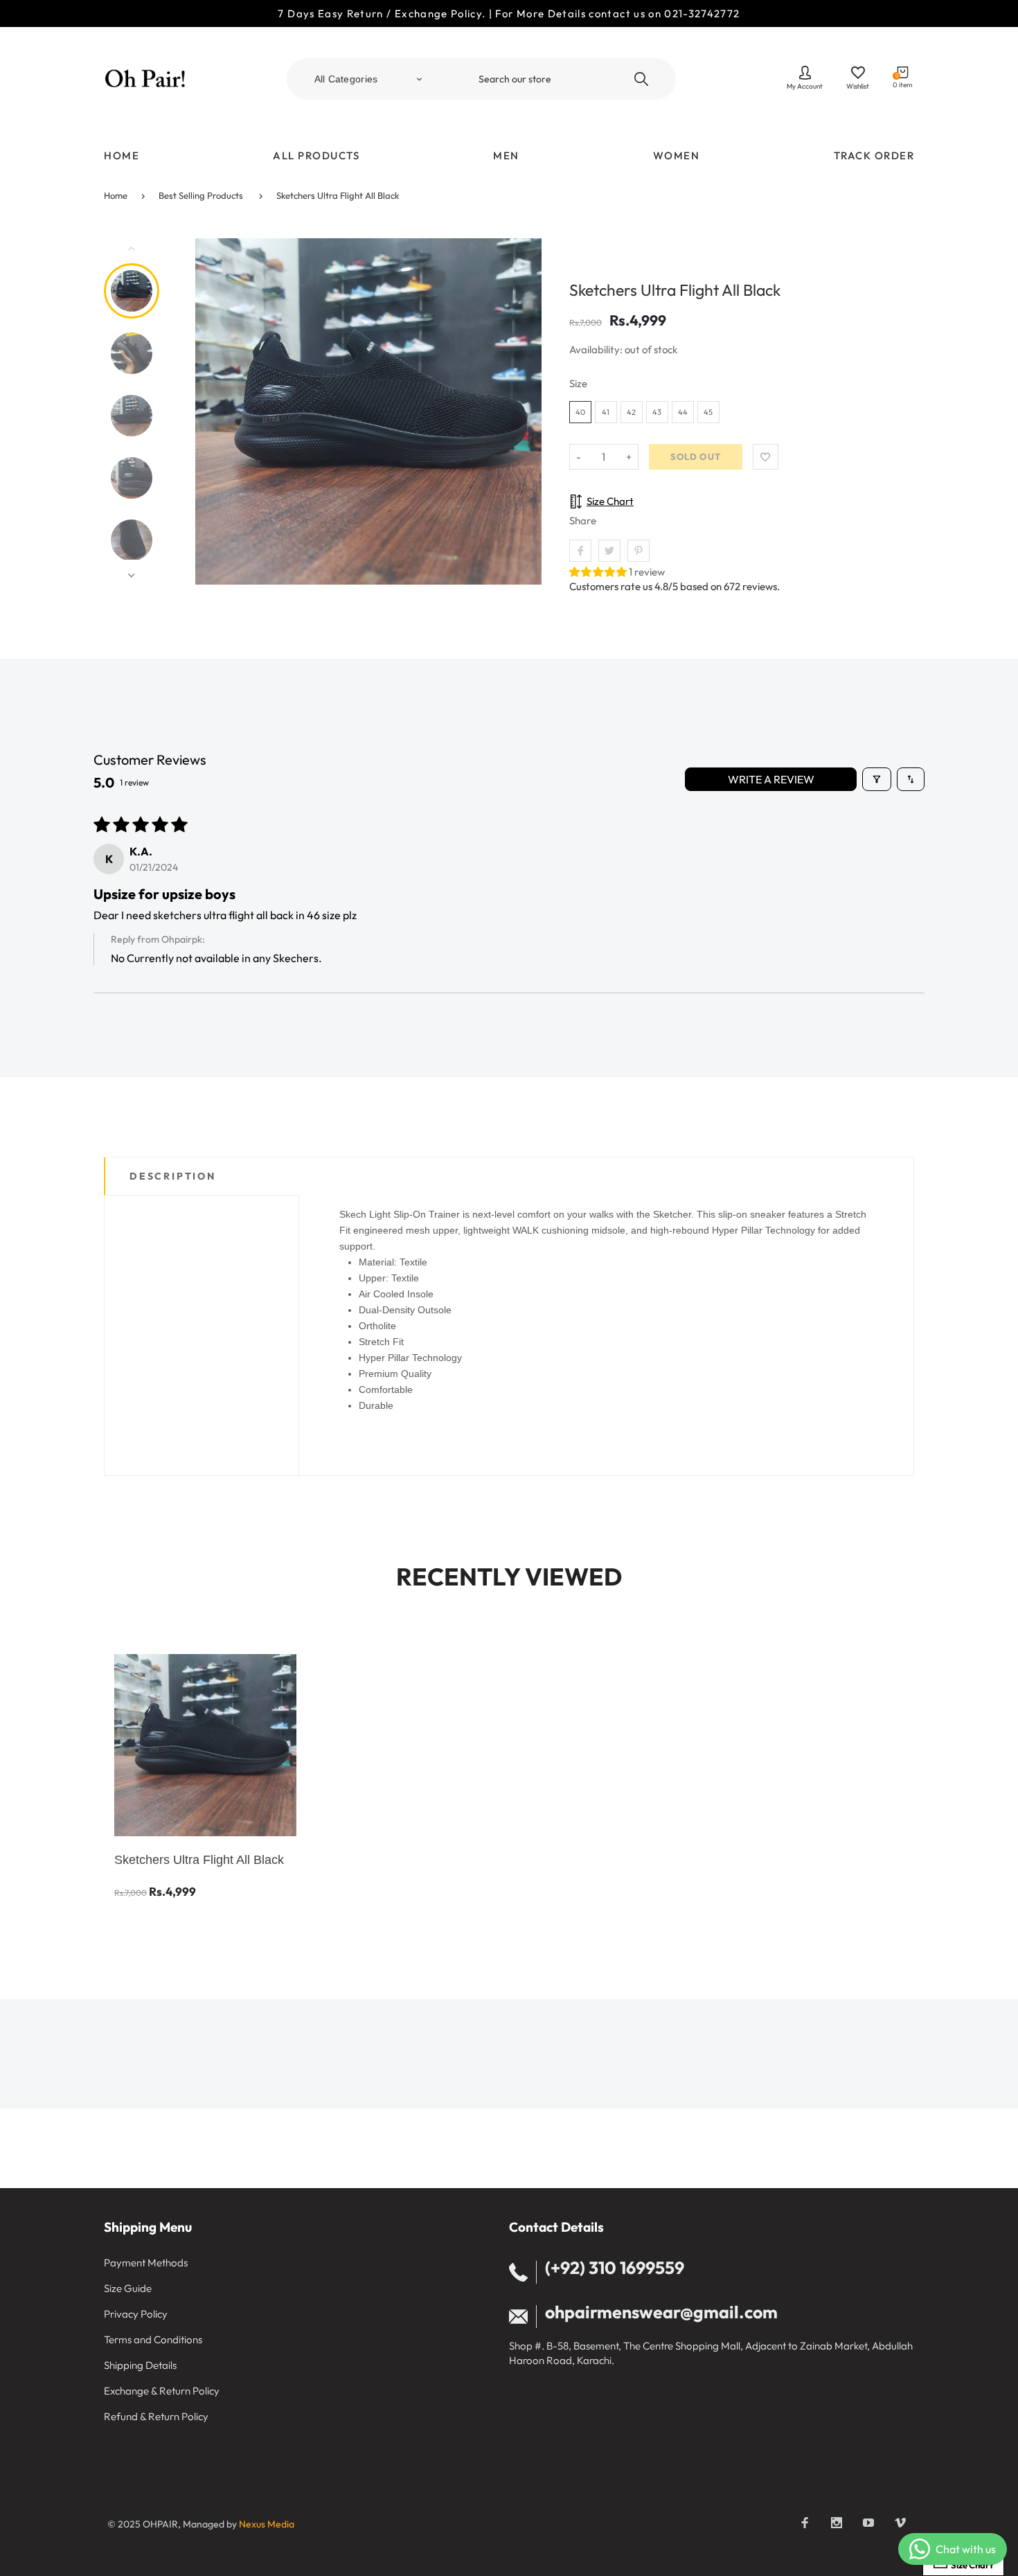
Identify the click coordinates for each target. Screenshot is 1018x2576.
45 (708, 412)
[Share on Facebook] (580, 551)
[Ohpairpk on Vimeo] (900, 2523)
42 (631, 412)
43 (657, 412)
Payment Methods (146, 2263)
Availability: (597, 349)
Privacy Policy (136, 2314)
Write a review (771, 779)
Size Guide (128, 2288)
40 (580, 412)
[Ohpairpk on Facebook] (805, 2523)
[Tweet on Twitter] (609, 551)
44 (683, 412)
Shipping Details (140, 2365)
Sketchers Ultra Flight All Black (338, 195)
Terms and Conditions (153, 2339)
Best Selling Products (201, 195)
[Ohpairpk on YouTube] (868, 2523)
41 (606, 412)
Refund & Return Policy (156, 2416)
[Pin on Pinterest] (639, 551)
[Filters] (877, 779)
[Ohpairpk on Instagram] (837, 2523)
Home (116, 195)
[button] (599, 572)
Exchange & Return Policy (162, 2391)
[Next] (525, 411)
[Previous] (212, 411)
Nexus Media (267, 2524)
